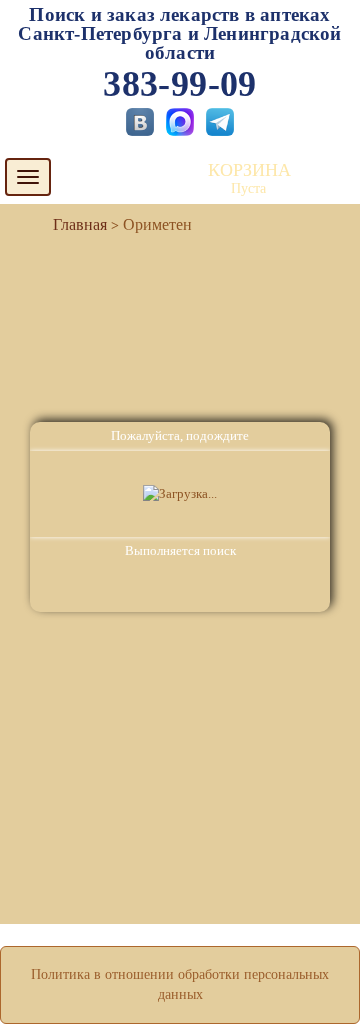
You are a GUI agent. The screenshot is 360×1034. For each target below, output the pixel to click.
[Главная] (72, 224)
